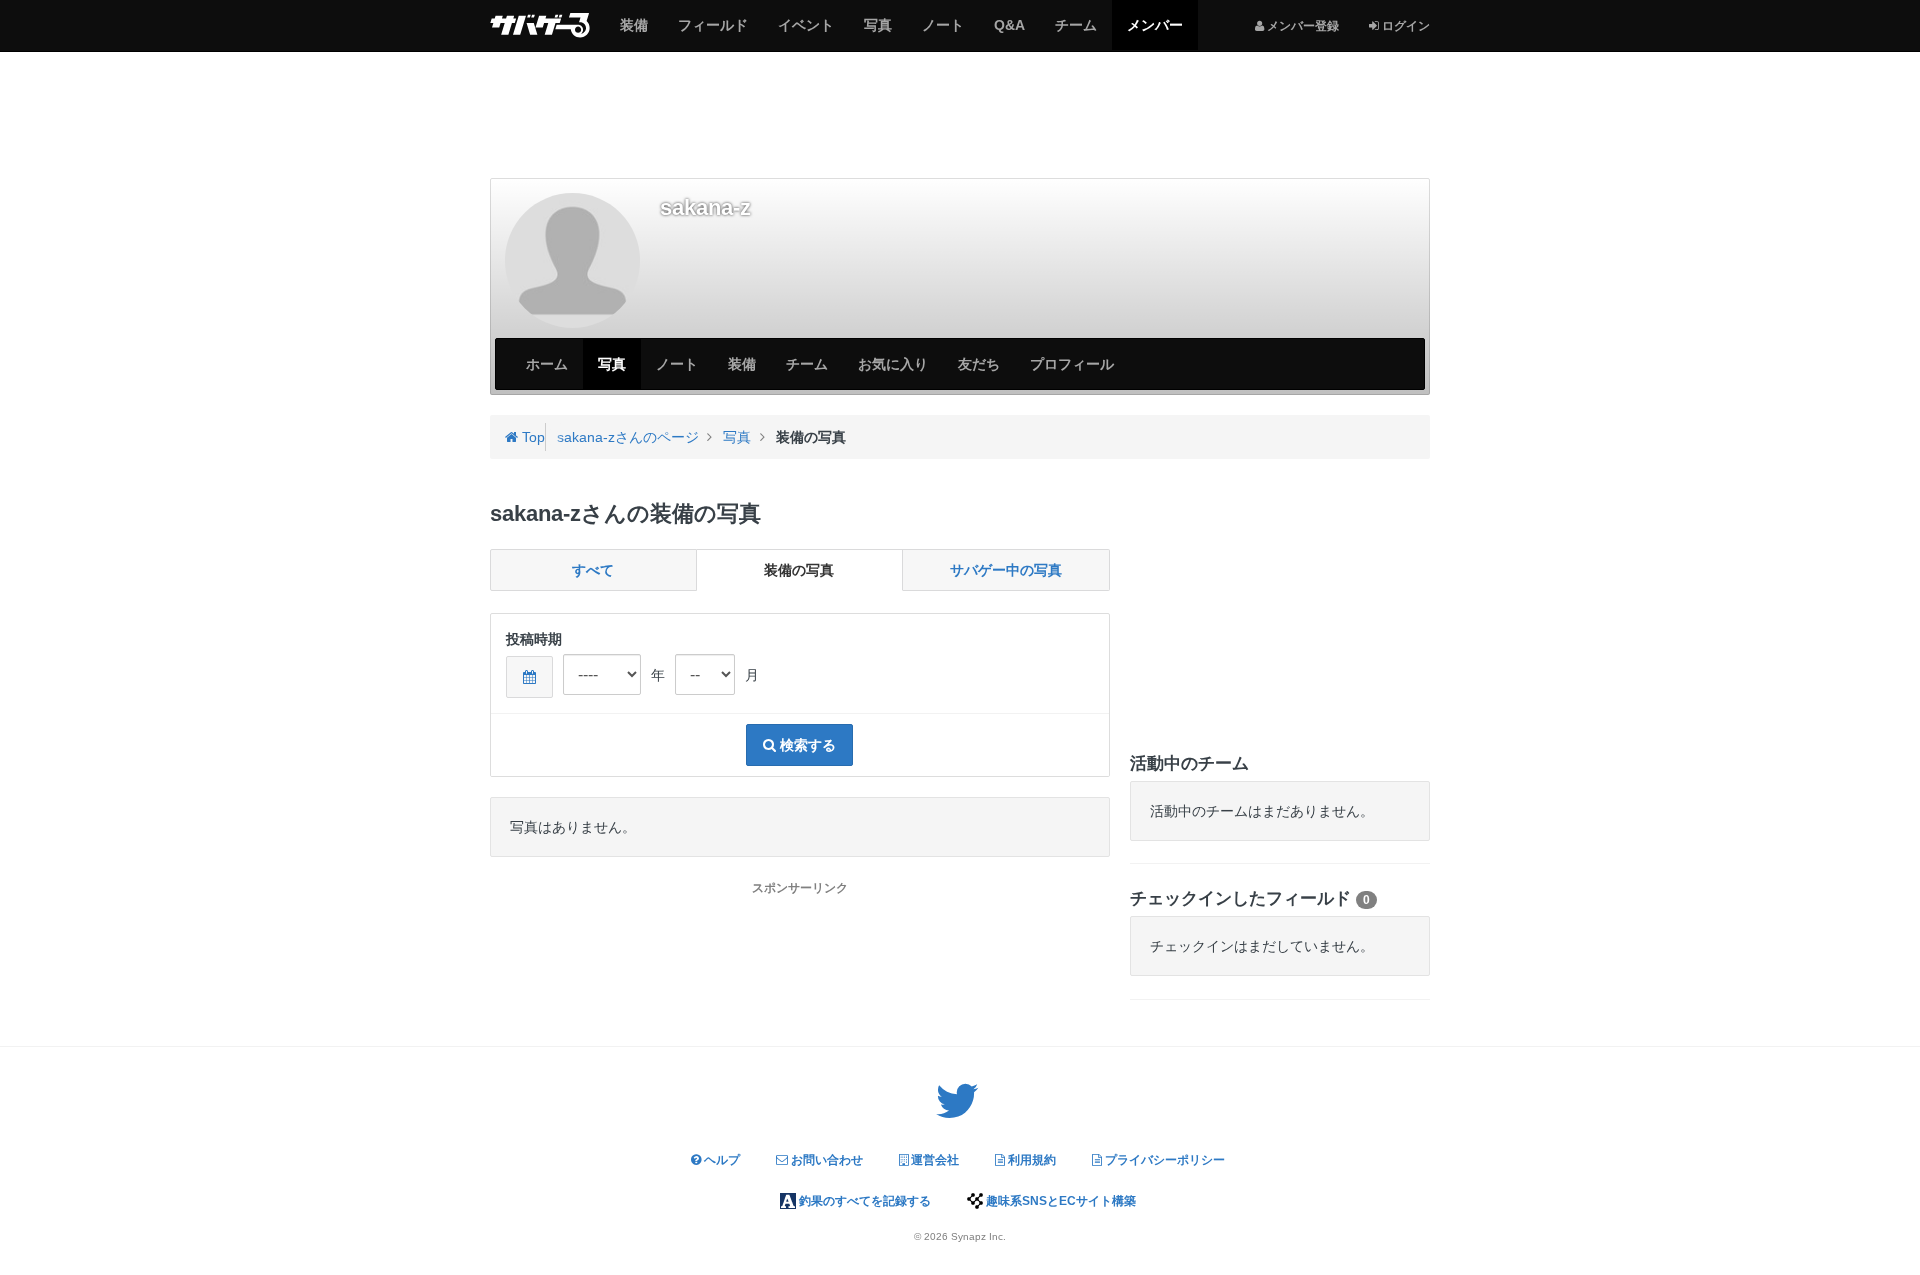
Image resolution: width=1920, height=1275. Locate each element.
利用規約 (1030, 1160)
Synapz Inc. (978, 1236)
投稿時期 (534, 639)
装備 (633, 33)
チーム (1075, 33)
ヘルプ (720, 1160)
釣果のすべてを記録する (863, 1201)
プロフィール (1072, 364)
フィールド (712, 33)
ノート (942, 33)
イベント (805, 33)
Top (531, 437)
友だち (979, 364)
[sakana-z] (572, 260)
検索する (806, 745)
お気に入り (893, 364)
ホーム (547, 364)
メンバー (1154, 33)
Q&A (1009, 33)
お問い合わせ (825, 1160)
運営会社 (933, 1160)
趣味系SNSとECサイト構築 (1059, 1201)
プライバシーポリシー (1163, 1160)
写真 (877, 33)
